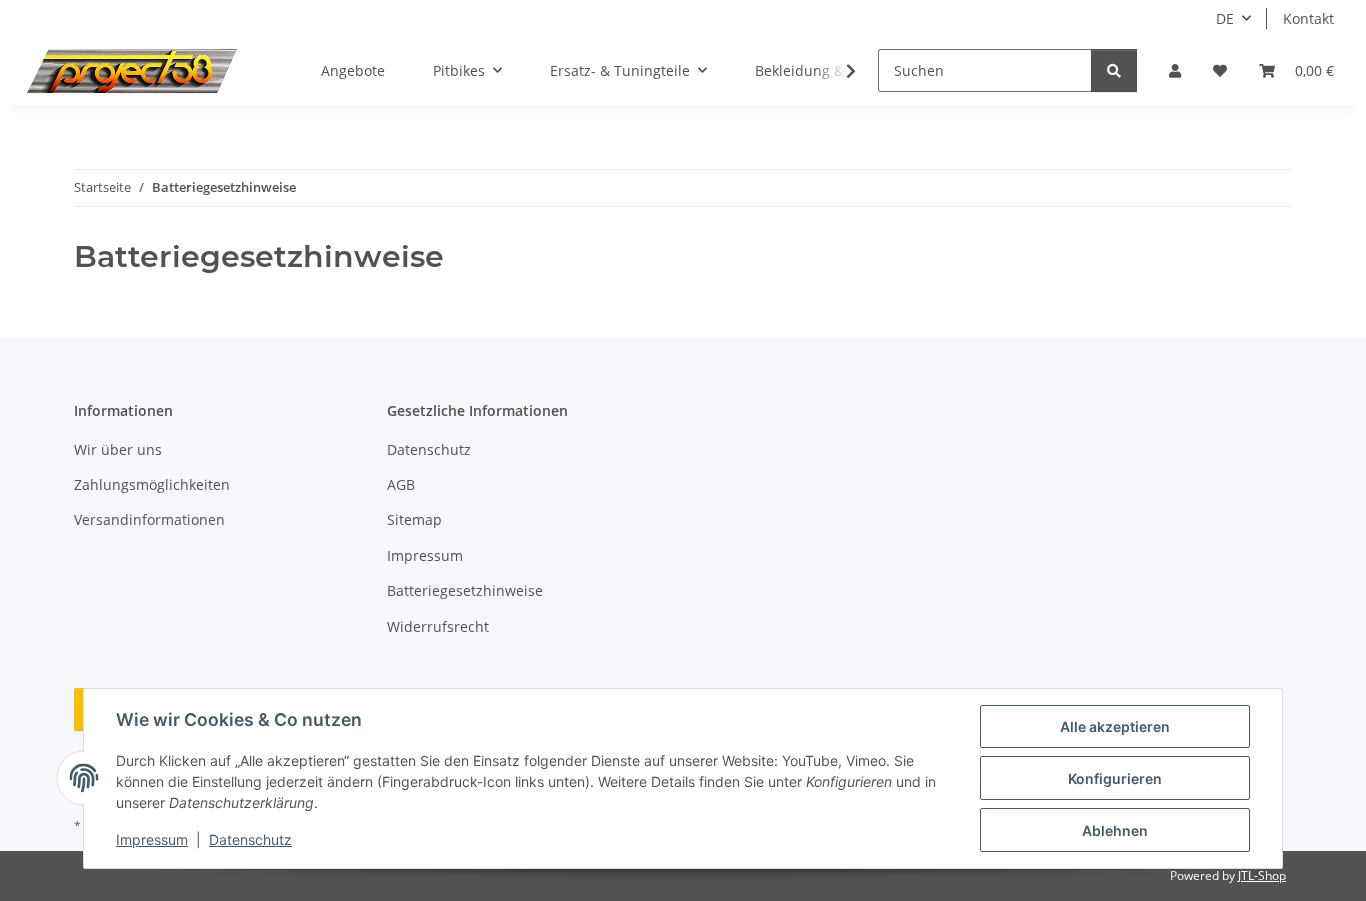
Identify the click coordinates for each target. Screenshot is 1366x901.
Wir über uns (118, 449)
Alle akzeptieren (1115, 726)
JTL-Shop (1262, 875)
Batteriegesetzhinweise (465, 590)
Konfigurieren (1115, 778)
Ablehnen (1115, 830)
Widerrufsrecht (438, 626)
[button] (1175, 70)
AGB (401, 484)
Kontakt (1308, 18)
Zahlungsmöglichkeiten (152, 484)
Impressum (152, 839)
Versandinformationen (149, 519)
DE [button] (1225, 18)
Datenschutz (250, 839)
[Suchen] (1114, 70)
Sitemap (414, 519)
